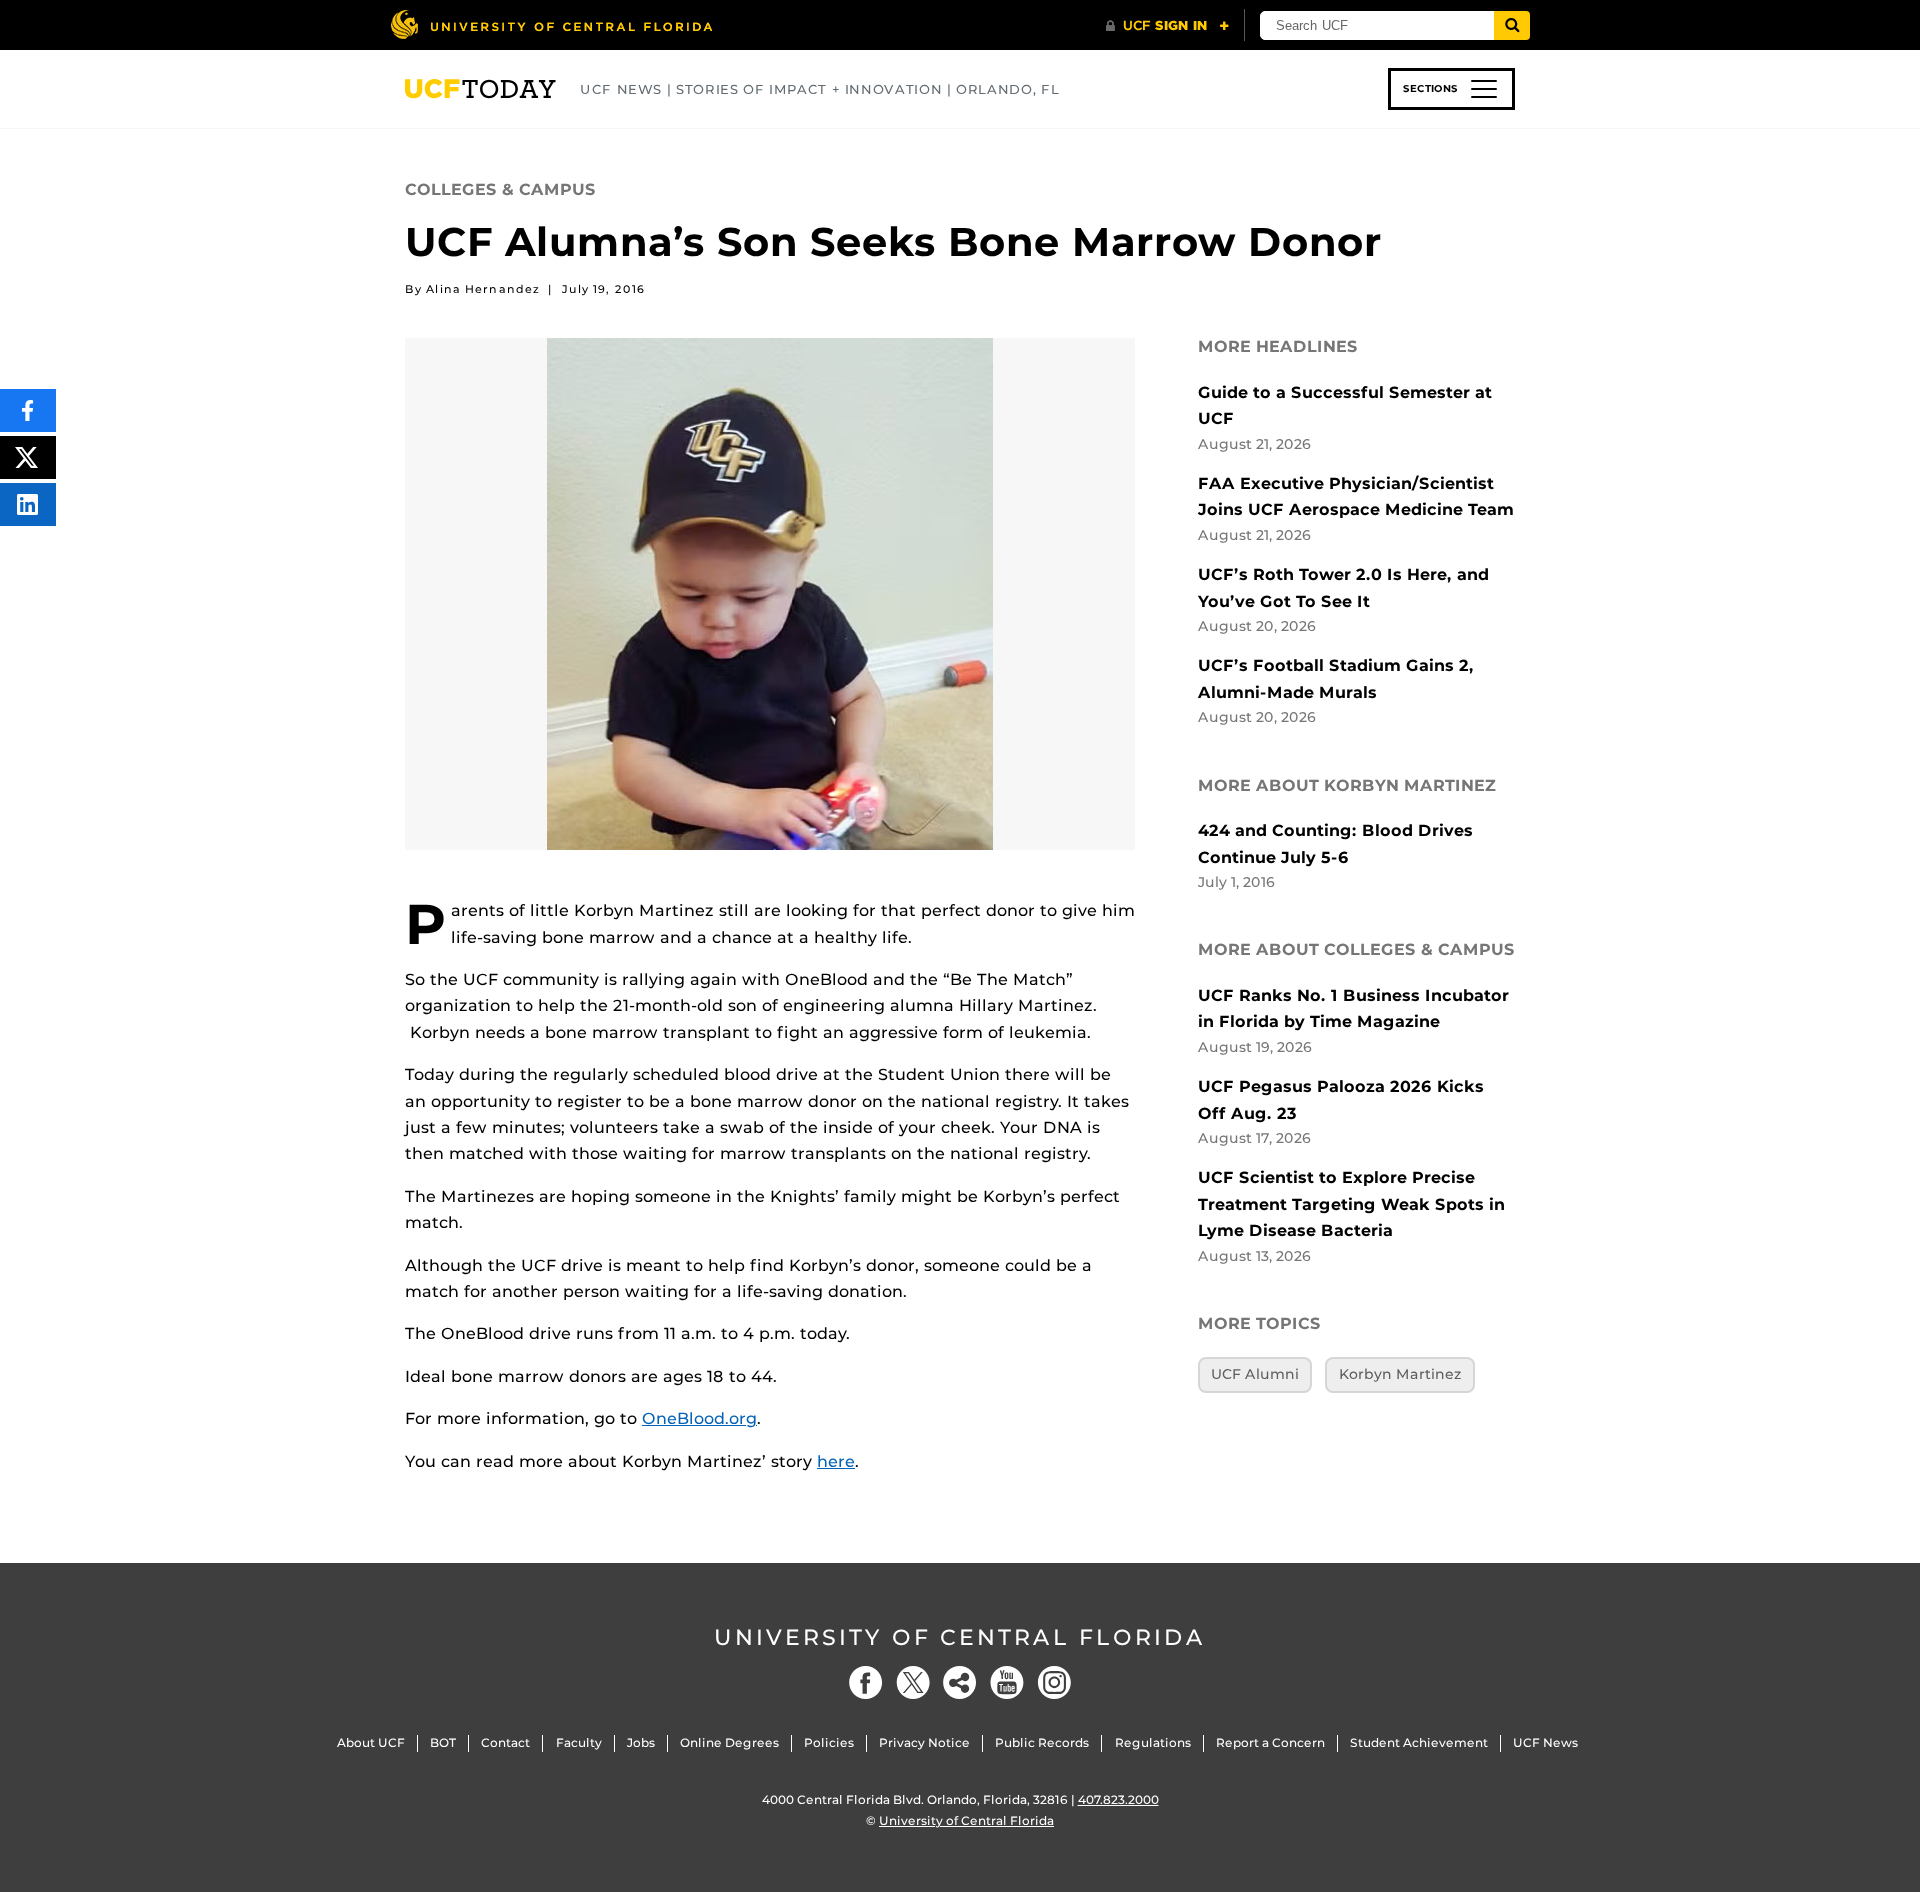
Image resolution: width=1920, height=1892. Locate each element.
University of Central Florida (960, 1637)
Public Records (1042, 1742)
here (836, 1461)
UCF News (1545, 1742)
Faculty (579, 1742)
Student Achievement (1419, 1742)
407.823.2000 (1118, 1799)
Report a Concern (1270, 1742)
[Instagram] (1054, 1682)
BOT (443, 1742)
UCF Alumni (1255, 1374)
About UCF (371, 1742)
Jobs (641, 1742)
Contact (505, 1742)
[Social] (960, 1682)
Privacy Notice (924, 1742)
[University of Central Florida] (551, 24)
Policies (829, 1742)
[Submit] (1512, 25)
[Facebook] (866, 1682)
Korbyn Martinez (1400, 1374)
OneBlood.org (699, 1418)
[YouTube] (1007, 1682)
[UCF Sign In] (1167, 26)
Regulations (1153, 1742)
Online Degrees (729, 1742)
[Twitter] (913, 1682)
